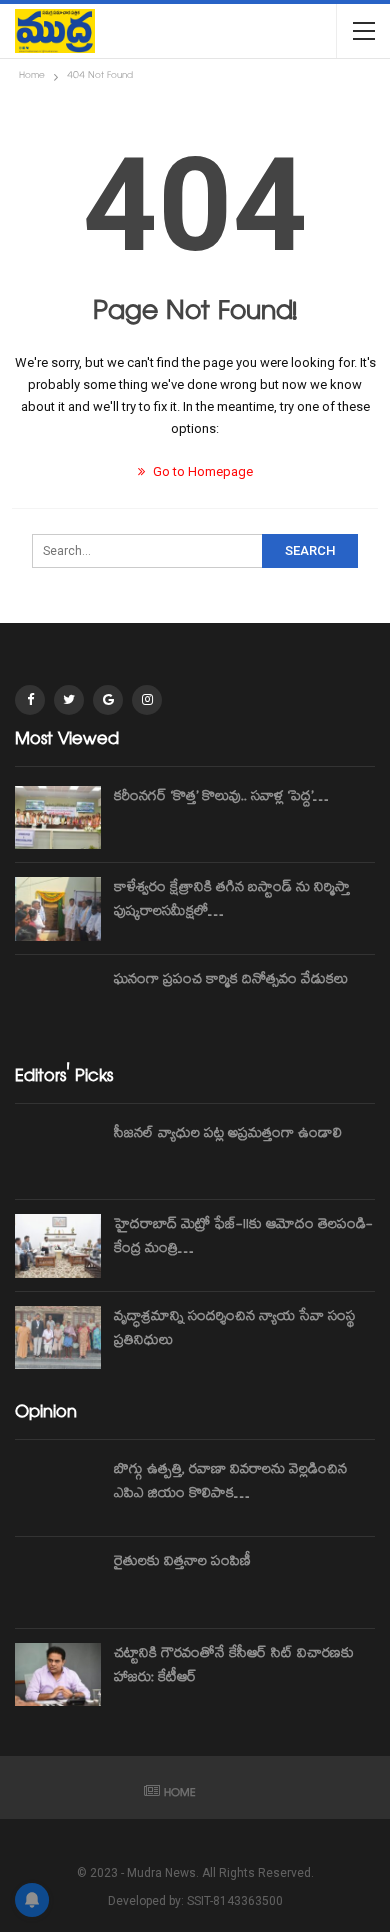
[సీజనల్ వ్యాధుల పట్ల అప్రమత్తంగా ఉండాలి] (58, 1155)
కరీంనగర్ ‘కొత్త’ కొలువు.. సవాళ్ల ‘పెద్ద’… (221, 798)
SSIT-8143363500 (235, 1901)
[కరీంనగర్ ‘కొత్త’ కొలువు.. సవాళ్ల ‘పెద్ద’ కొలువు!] (58, 818)
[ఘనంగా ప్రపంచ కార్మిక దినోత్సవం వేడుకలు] (58, 1001)
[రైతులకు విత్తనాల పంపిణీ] (58, 1583)
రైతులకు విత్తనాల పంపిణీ (182, 1563)
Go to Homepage (201, 471)
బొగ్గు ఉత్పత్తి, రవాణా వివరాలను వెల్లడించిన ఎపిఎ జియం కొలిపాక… (230, 1483)
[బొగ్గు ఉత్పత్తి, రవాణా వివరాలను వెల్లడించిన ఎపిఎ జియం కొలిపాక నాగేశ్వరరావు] (58, 1491)
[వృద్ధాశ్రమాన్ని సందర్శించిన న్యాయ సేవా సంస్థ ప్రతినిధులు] (58, 1338)
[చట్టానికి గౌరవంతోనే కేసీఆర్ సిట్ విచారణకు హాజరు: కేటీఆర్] (58, 1675)
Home (180, 1794)
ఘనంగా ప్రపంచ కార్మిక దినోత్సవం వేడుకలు (231, 981)
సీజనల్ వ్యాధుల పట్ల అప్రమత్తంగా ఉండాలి (228, 1135)
